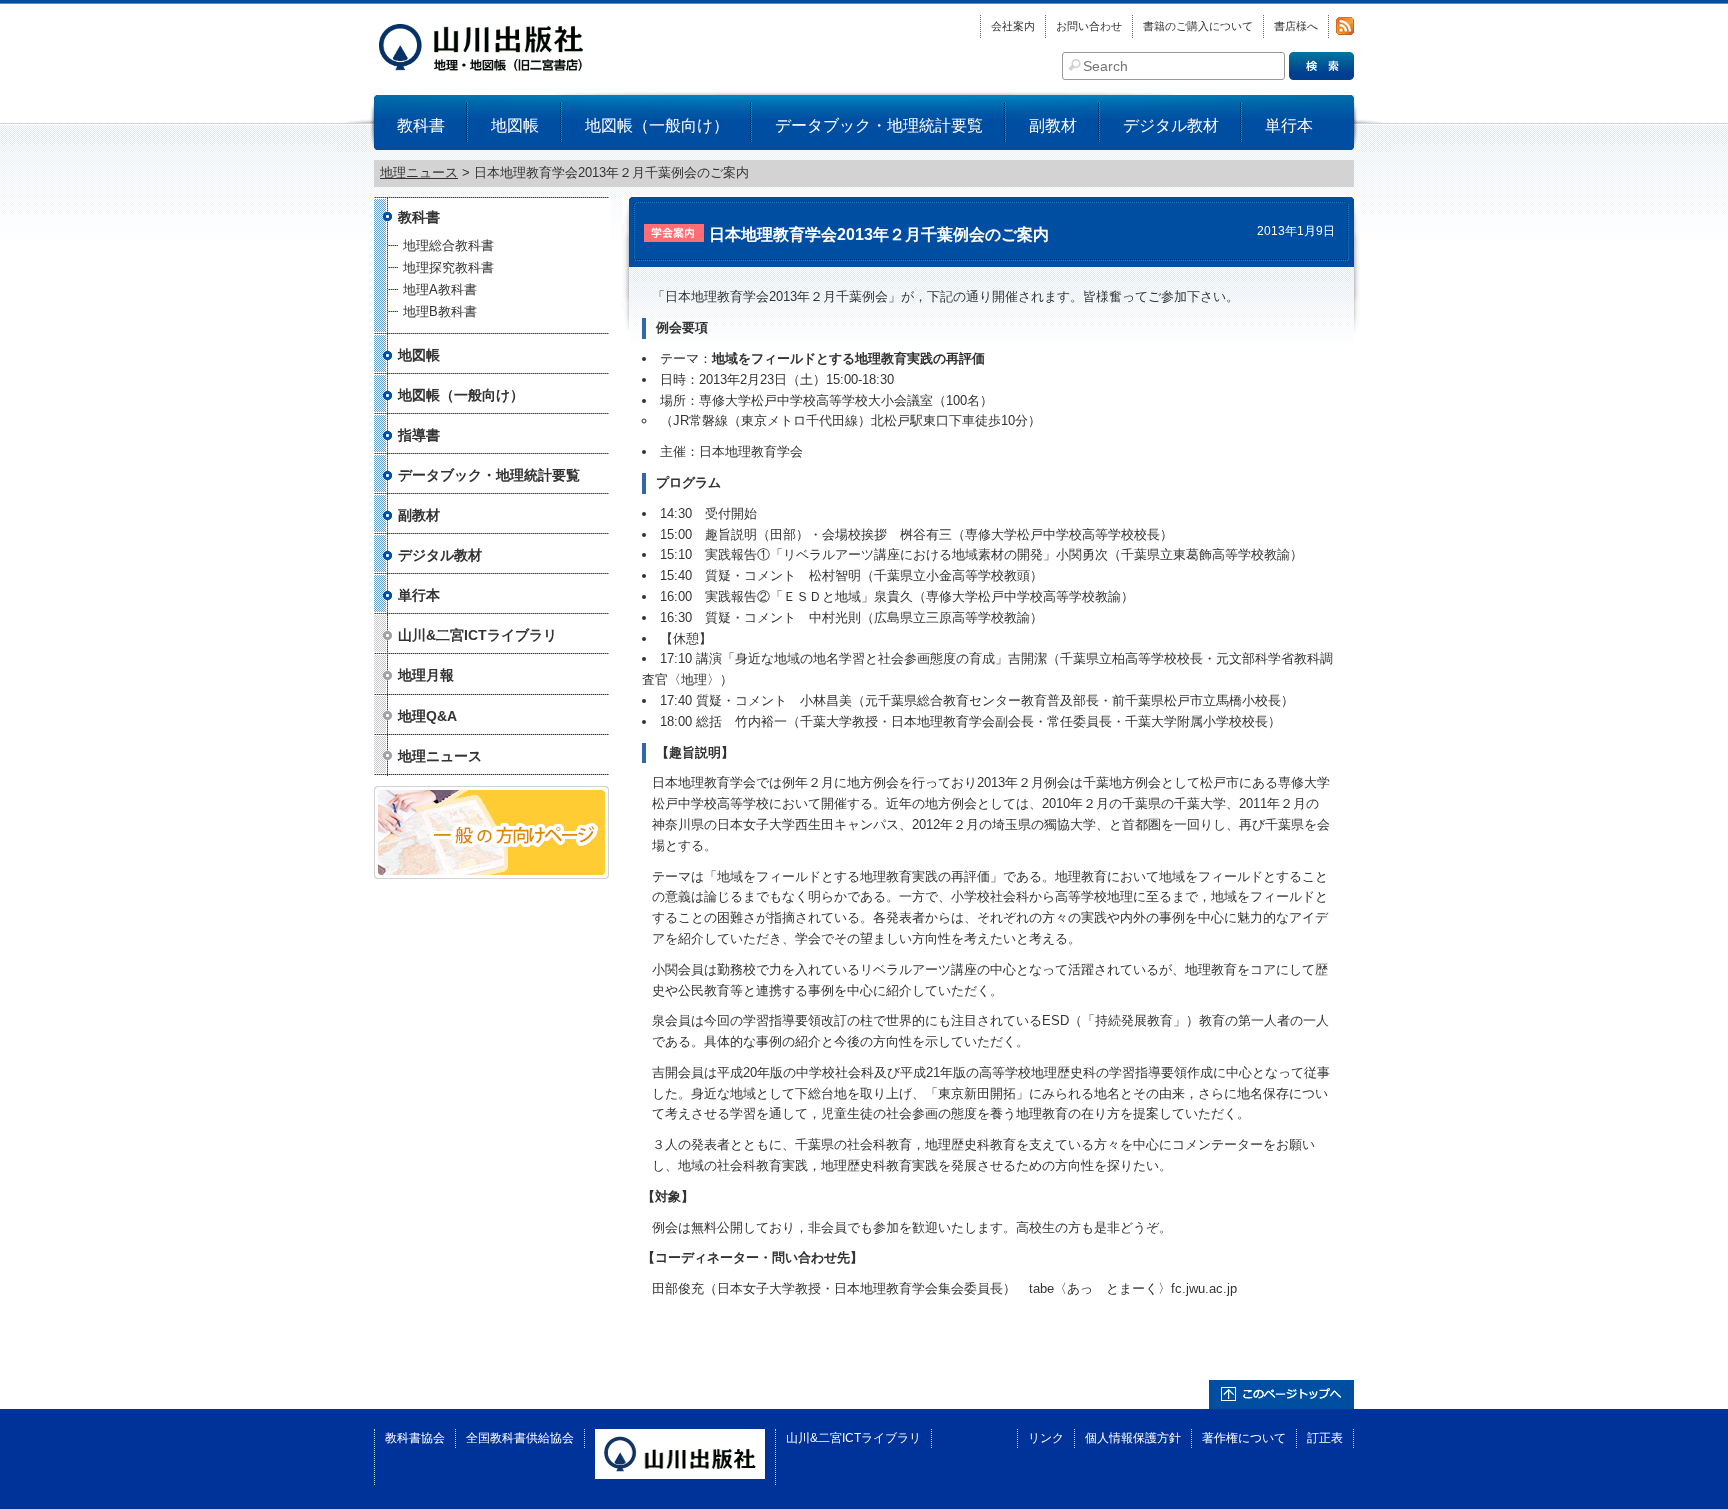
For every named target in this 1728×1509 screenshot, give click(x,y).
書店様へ (1296, 26)
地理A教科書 (440, 289)
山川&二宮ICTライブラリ (477, 635)
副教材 (1053, 125)
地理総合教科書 (448, 245)
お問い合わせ (1089, 26)
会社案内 (1013, 26)
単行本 (1289, 125)
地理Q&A (427, 716)
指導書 (419, 435)
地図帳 (515, 125)
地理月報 (426, 675)
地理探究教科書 (448, 267)
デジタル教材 (1171, 125)
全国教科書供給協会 (520, 1438)
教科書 (421, 125)
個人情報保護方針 (1133, 1438)
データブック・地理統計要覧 (879, 125)
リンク (1046, 1438)
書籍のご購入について (1198, 26)
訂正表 (1325, 1438)
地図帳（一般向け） (657, 125)
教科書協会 (415, 1438)
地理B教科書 (440, 311)
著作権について (1244, 1438)
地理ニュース (440, 756)
